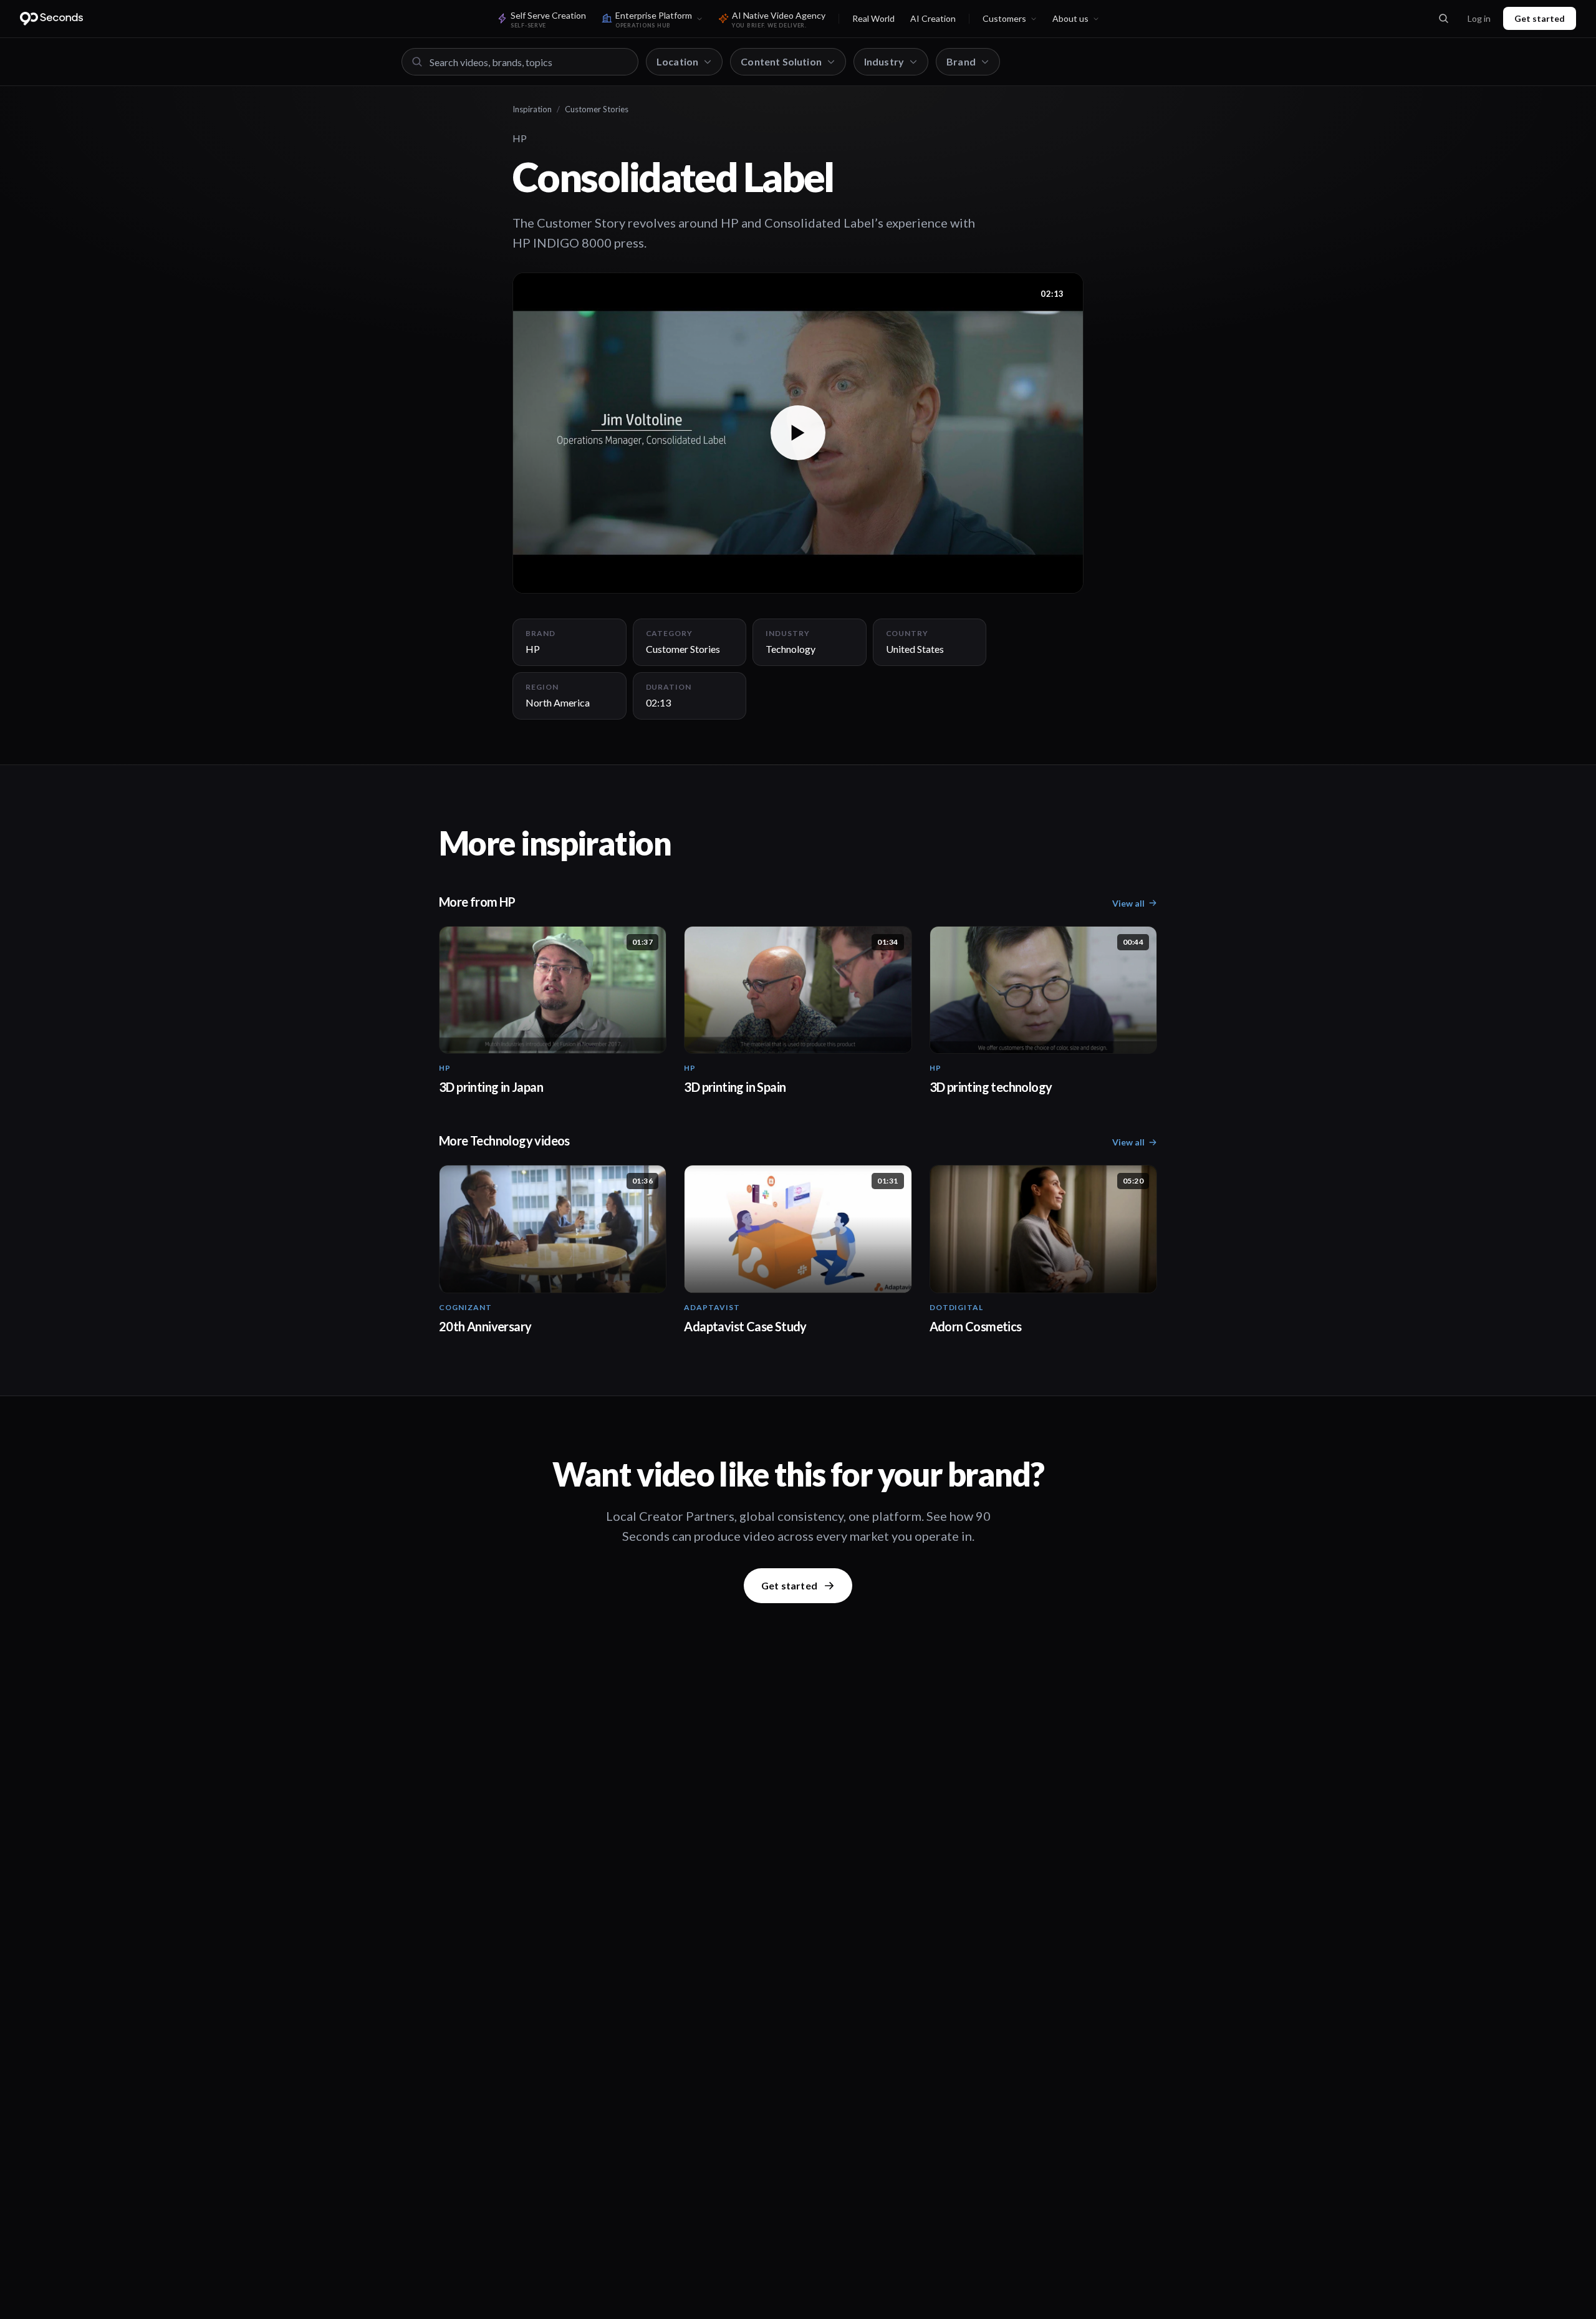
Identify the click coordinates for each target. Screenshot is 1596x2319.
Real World (873, 18)
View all (1128, 903)
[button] (798, 433)
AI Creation (933, 18)
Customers (1004, 18)
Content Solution (781, 61)
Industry (884, 61)
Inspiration (532, 109)
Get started (1540, 18)
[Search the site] (1443, 19)
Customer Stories (597, 109)
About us (1070, 18)
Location (677, 61)
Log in (1479, 18)
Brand (961, 61)
